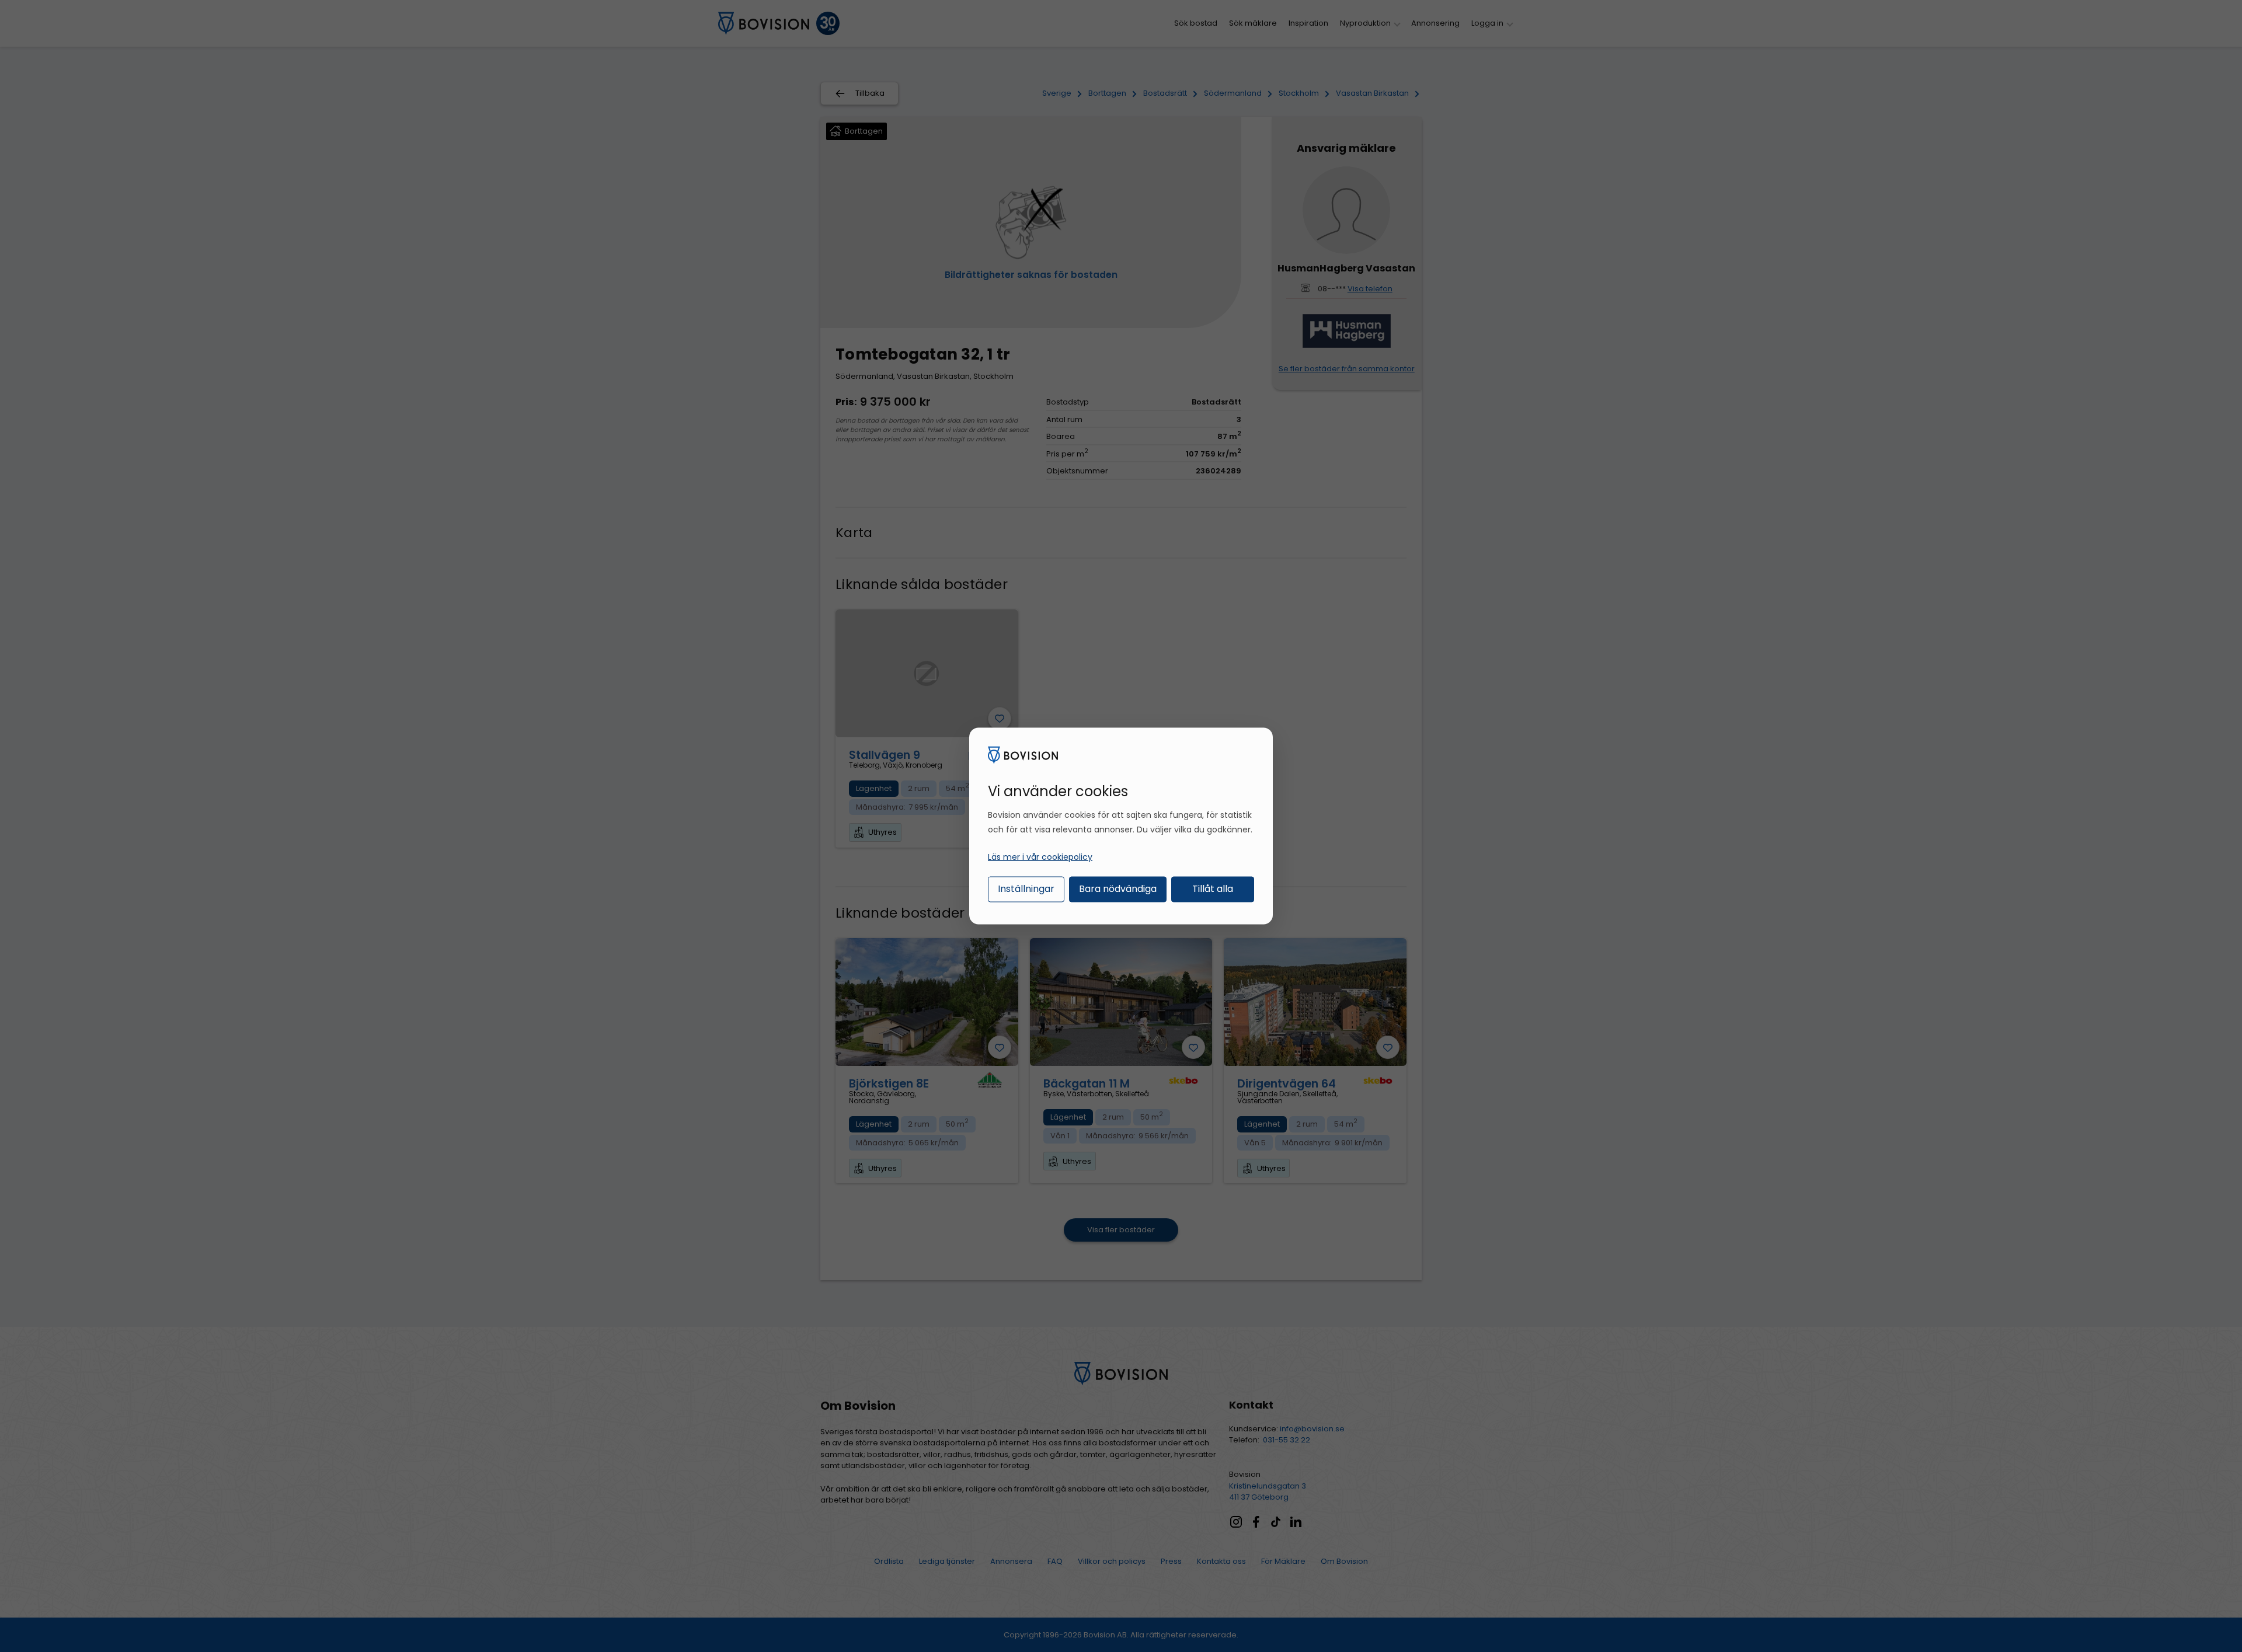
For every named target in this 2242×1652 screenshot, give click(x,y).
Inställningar (1026, 888)
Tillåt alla (1213, 888)
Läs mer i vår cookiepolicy (1040, 856)
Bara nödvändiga (1118, 888)
